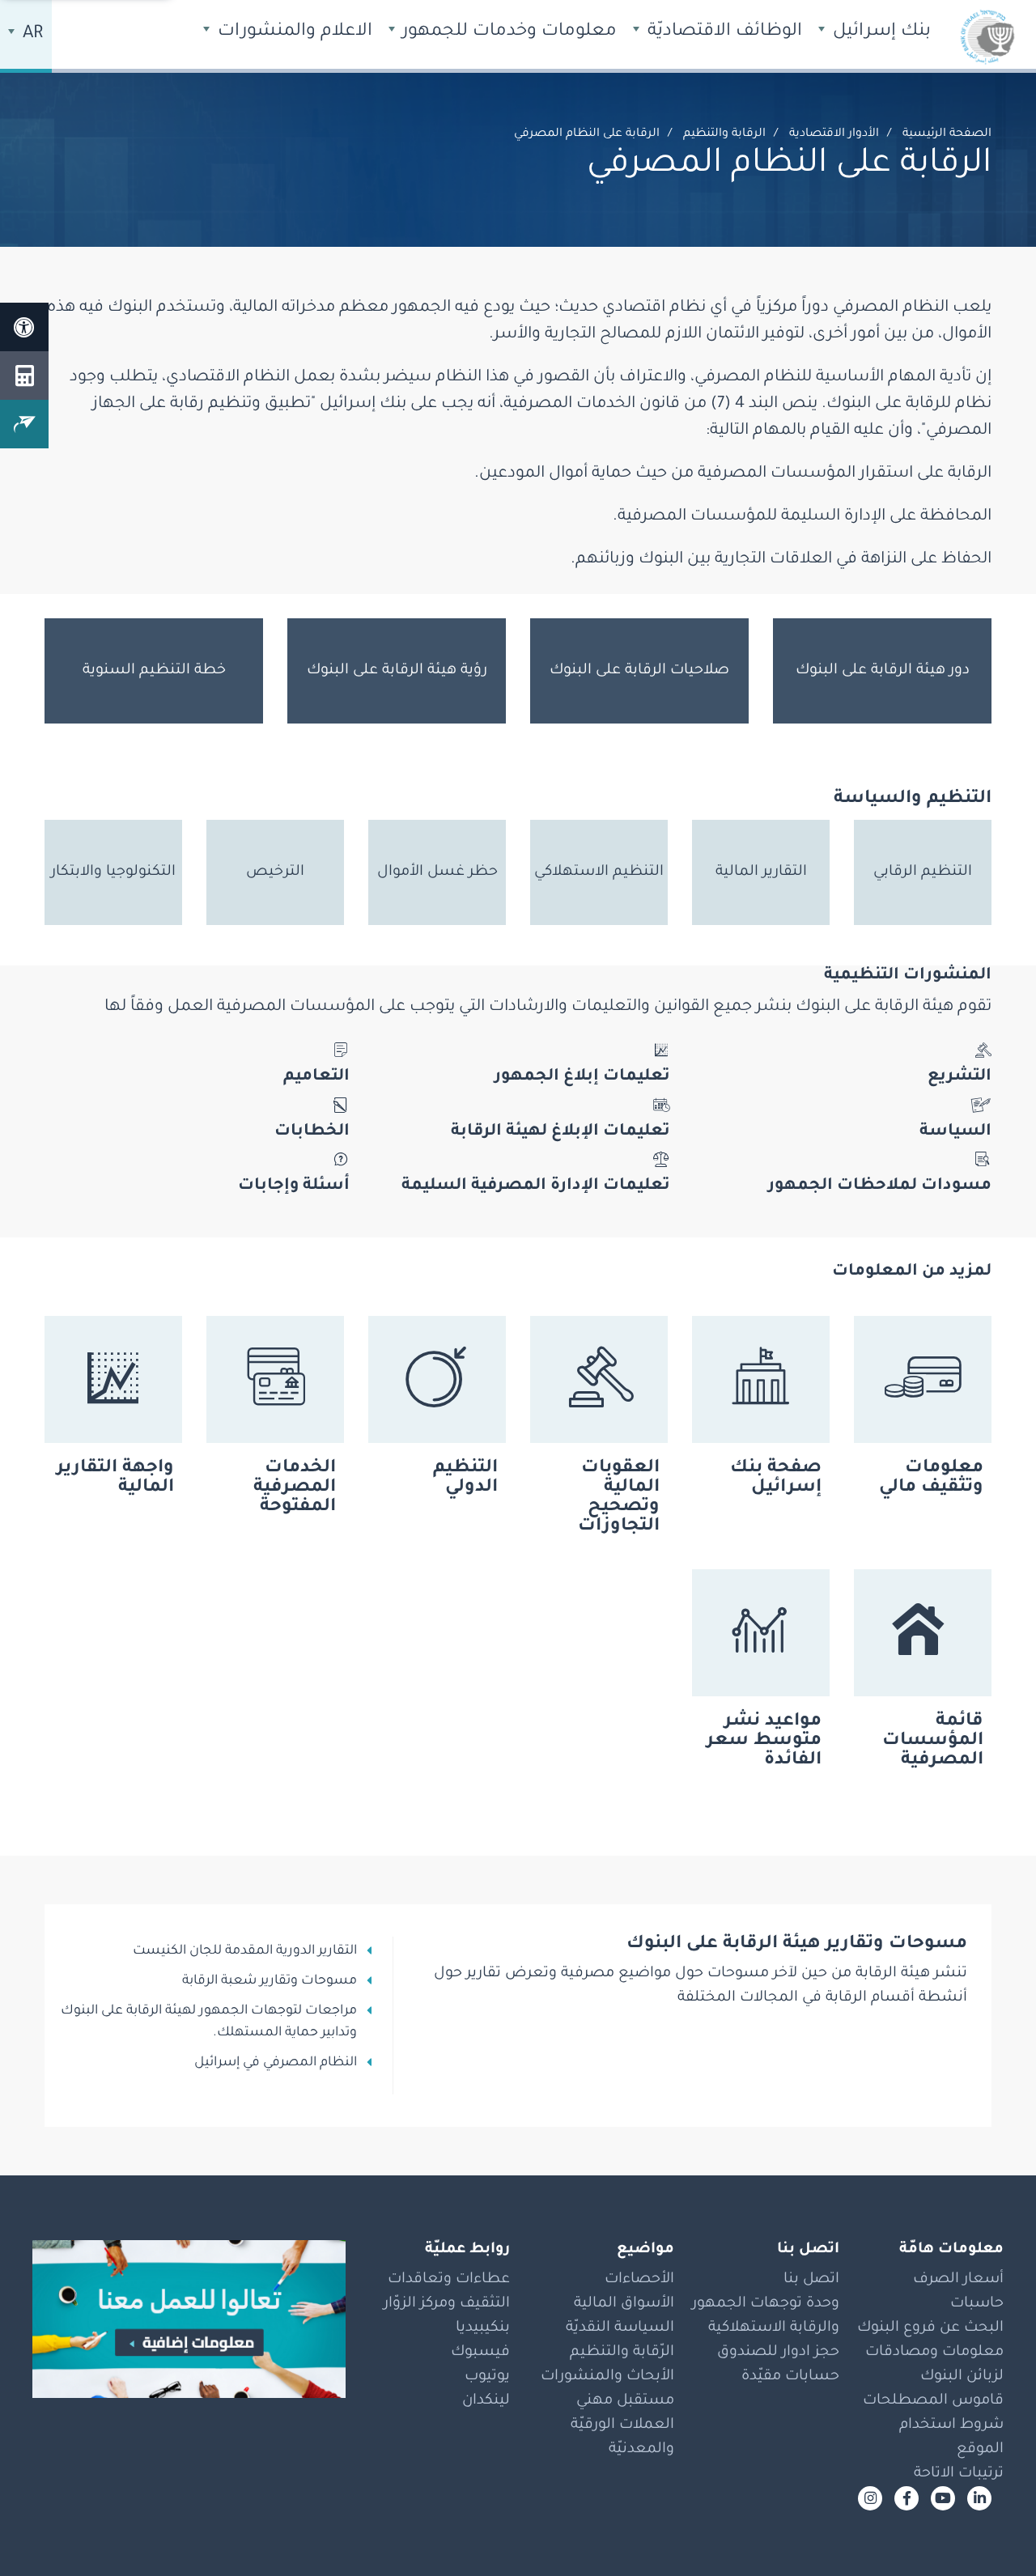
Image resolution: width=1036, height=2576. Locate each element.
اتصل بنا (811, 2280)
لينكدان (486, 2401)
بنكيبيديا (483, 2328)
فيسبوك (480, 2353)
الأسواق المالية (624, 2304)
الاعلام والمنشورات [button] (293, 32)
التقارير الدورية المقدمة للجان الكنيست (245, 1951)
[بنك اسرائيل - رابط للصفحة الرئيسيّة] (987, 36)
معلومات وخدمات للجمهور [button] (507, 32)
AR (31, 35)
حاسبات (977, 2304)
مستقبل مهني (625, 2401)
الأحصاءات (639, 2280)
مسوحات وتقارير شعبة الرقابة (270, 1981)
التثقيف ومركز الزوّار (447, 2304)
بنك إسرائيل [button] (879, 32)
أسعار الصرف (958, 2280)
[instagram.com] (870, 2498)
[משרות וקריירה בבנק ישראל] (189, 2319)
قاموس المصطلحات (933, 2401)
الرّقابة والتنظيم (622, 2353)
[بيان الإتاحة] (24, 327)
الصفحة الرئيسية (947, 134)
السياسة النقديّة (620, 2328)
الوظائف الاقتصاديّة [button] (722, 32)
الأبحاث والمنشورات (607, 2377)
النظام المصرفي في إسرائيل (276, 2063)
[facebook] (906, 2498)
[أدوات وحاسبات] (24, 376)
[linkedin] (979, 2498)
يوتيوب (487, 2377)
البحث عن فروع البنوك (930, 2328)
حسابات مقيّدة (790, 2377)
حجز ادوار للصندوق (778, 2353)
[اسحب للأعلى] (991, 2531)
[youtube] (943, 2498)
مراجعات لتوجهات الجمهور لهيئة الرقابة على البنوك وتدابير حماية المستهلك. (209, 2022)
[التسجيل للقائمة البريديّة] (24, 424)
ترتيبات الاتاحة (959, 2474)
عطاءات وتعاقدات (449, 2280)
